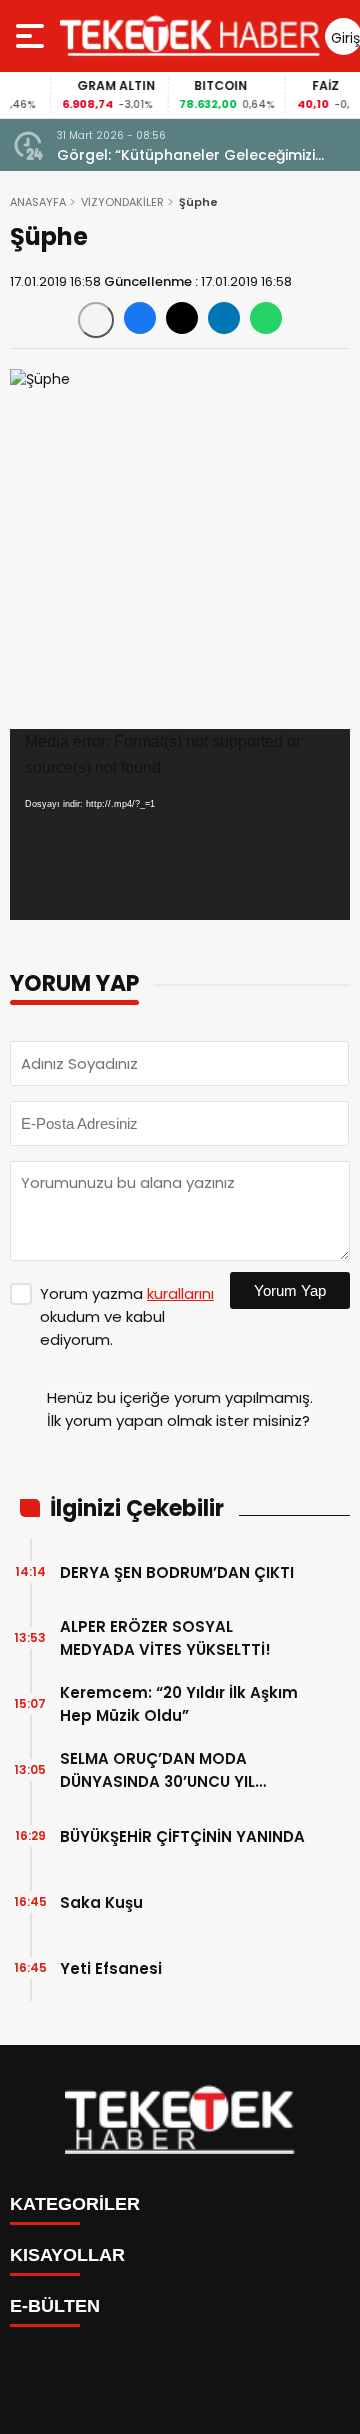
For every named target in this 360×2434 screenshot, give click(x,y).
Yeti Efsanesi (111, 1968)
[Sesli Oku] (96, 320)
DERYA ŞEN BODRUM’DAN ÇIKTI (177, 1572)
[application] (180, 824)
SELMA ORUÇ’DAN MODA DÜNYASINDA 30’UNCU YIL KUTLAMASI (157, 1770)
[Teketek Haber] (190, 36)
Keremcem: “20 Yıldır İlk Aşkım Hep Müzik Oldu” (179, 1704)
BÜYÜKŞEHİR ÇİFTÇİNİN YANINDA (182, 1836)
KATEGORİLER (75, 2204)
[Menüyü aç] (32, 36)
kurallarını (180, 1293)
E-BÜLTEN (55, 2306)
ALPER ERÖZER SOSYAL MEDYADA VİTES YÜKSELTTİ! (165, 1638)
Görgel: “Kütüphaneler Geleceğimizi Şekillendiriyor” (186, 155)
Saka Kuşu (101, 1902)
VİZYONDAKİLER (122, 202)
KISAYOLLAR (67, 2255)
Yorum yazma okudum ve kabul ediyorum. (127, 1316)
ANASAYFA (38, 202)
